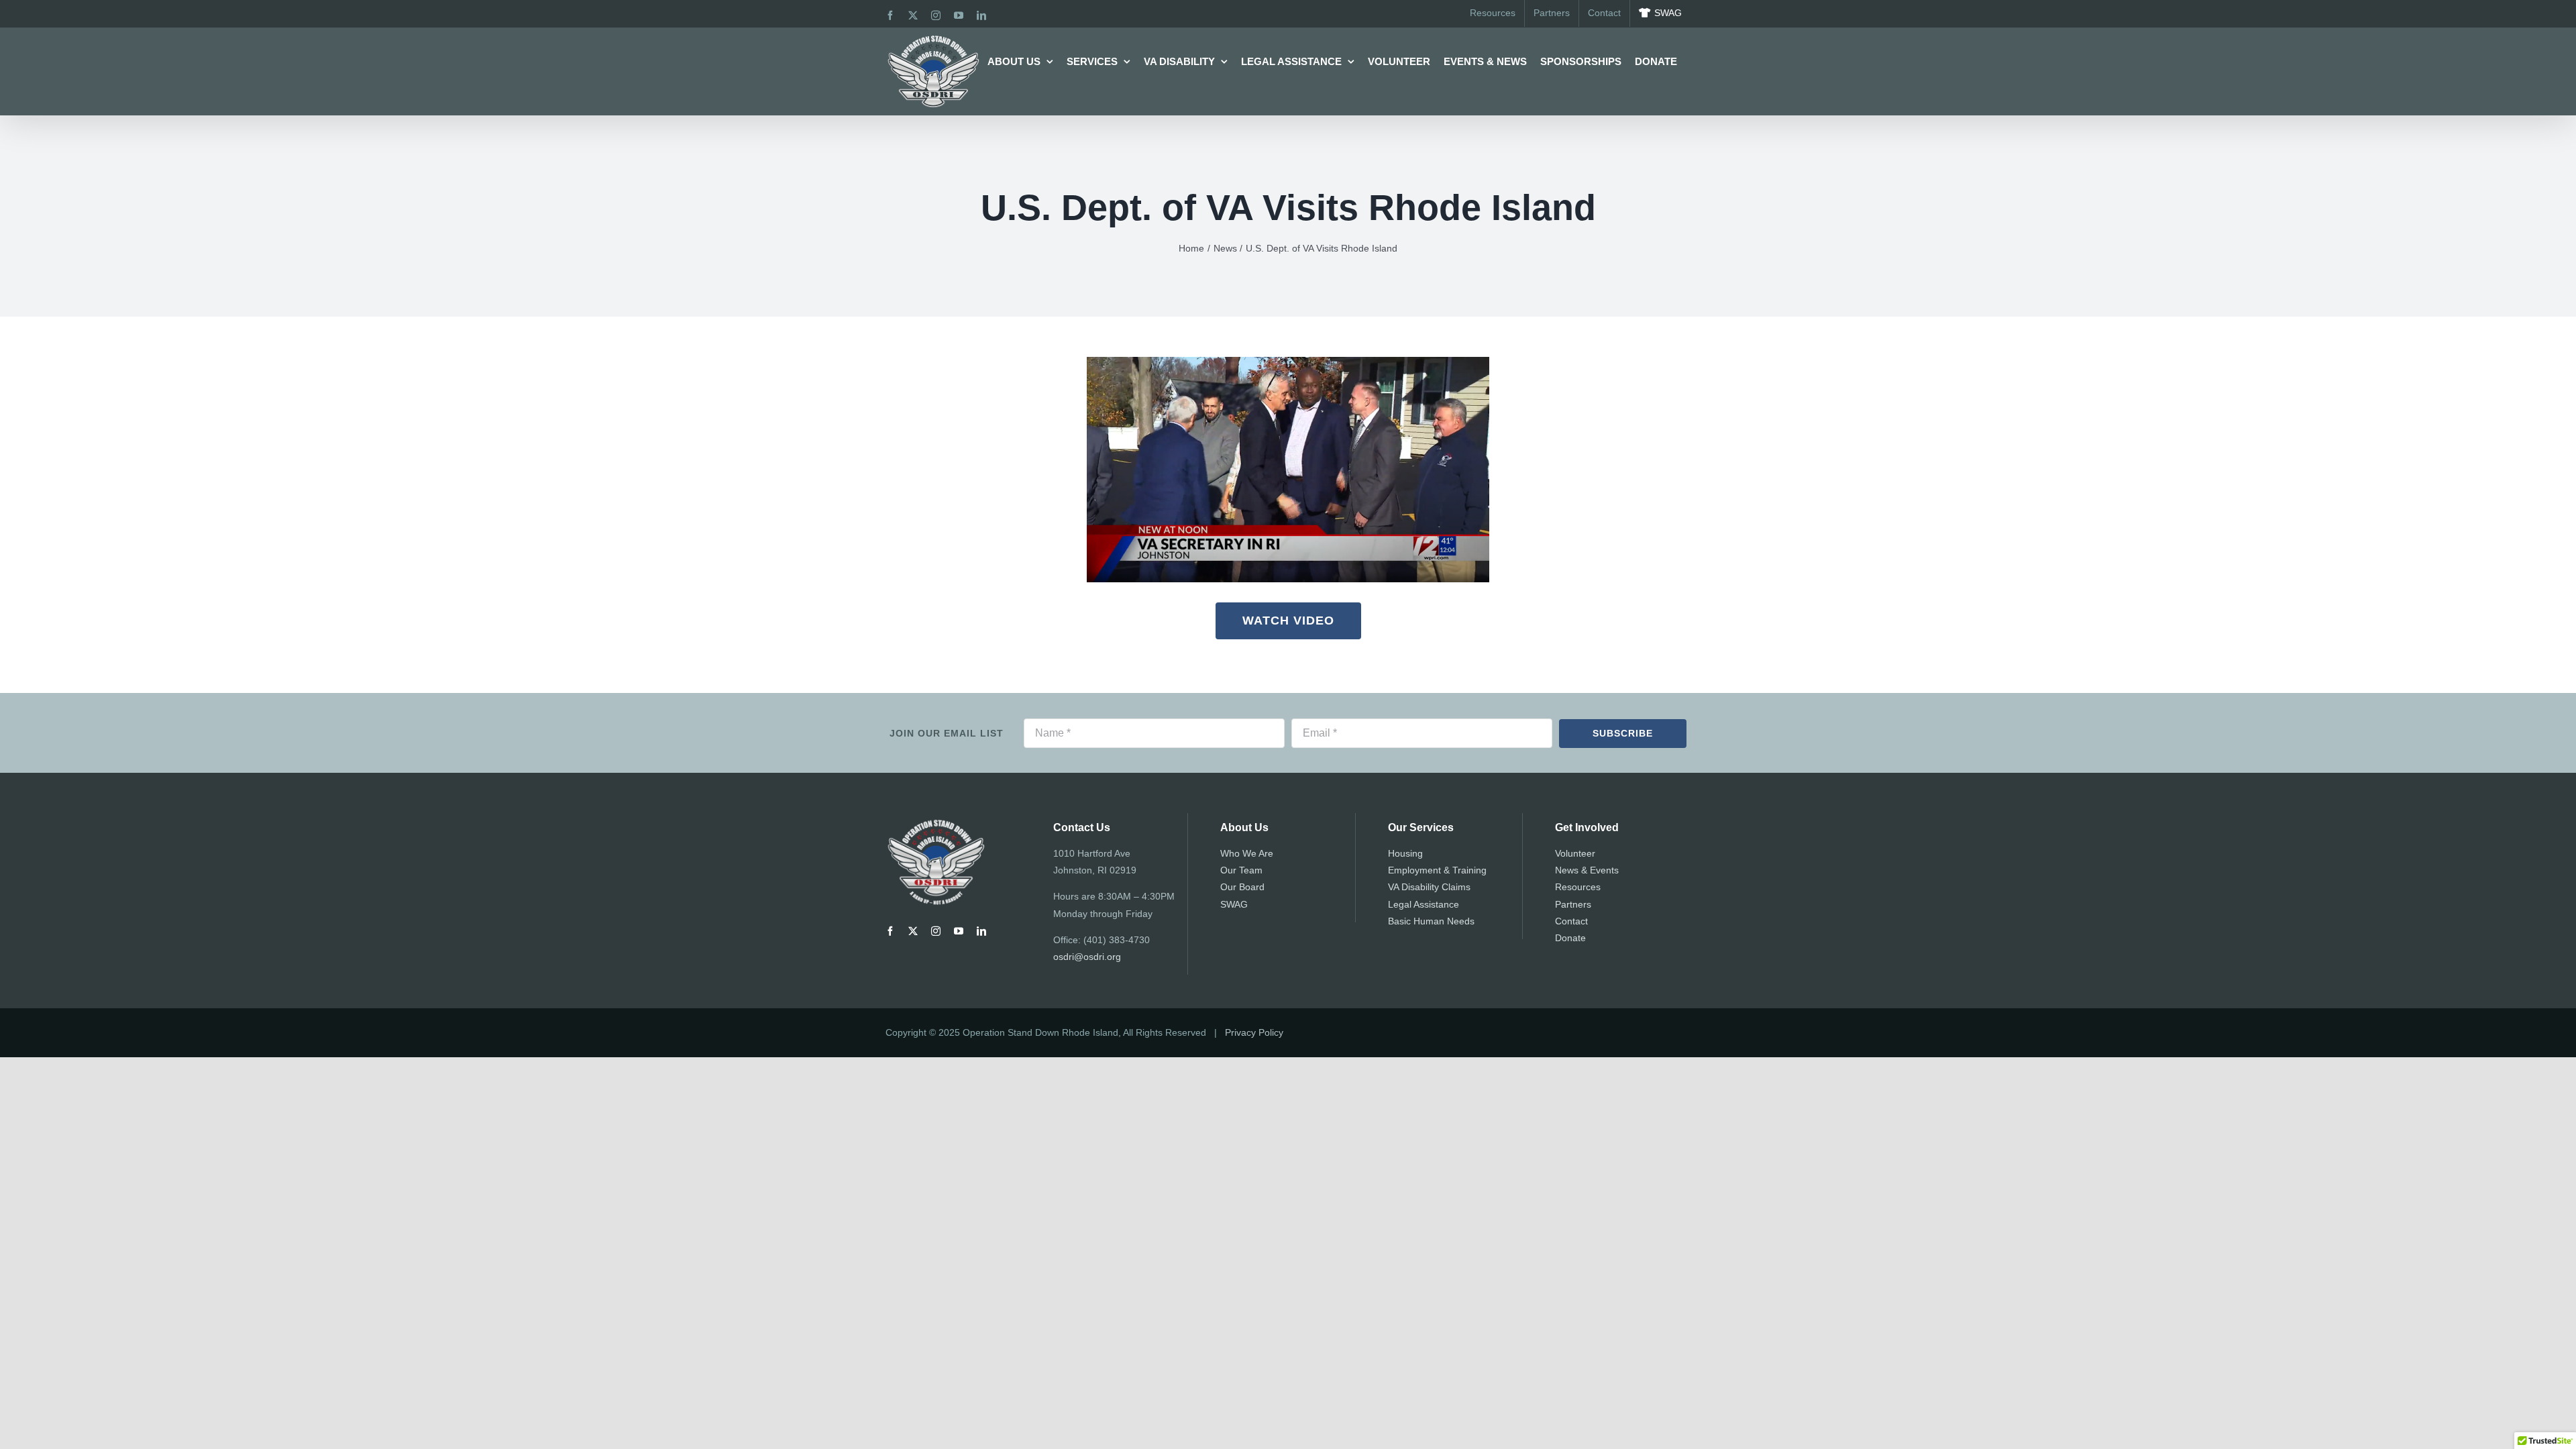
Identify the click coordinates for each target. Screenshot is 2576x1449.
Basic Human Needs (1431, 921)
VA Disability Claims (1429, 887)
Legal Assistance (1424, 904)
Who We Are (1247, 853)
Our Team (1241, 870)
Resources (1578, 887)
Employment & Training (1437, 870)
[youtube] (959, 931)
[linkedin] (981, 931)
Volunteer (1575, 853)
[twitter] (913, 931)
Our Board (1242, 887)
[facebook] (890, 931)
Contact (1571, 921)
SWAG (1234, 904)
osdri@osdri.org (1087, 957)
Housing (1405, 853)
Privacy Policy (1254, 1032)
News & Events (1587, 870)
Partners (1573, 904)
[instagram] (936, 931)
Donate (1570, 938)
